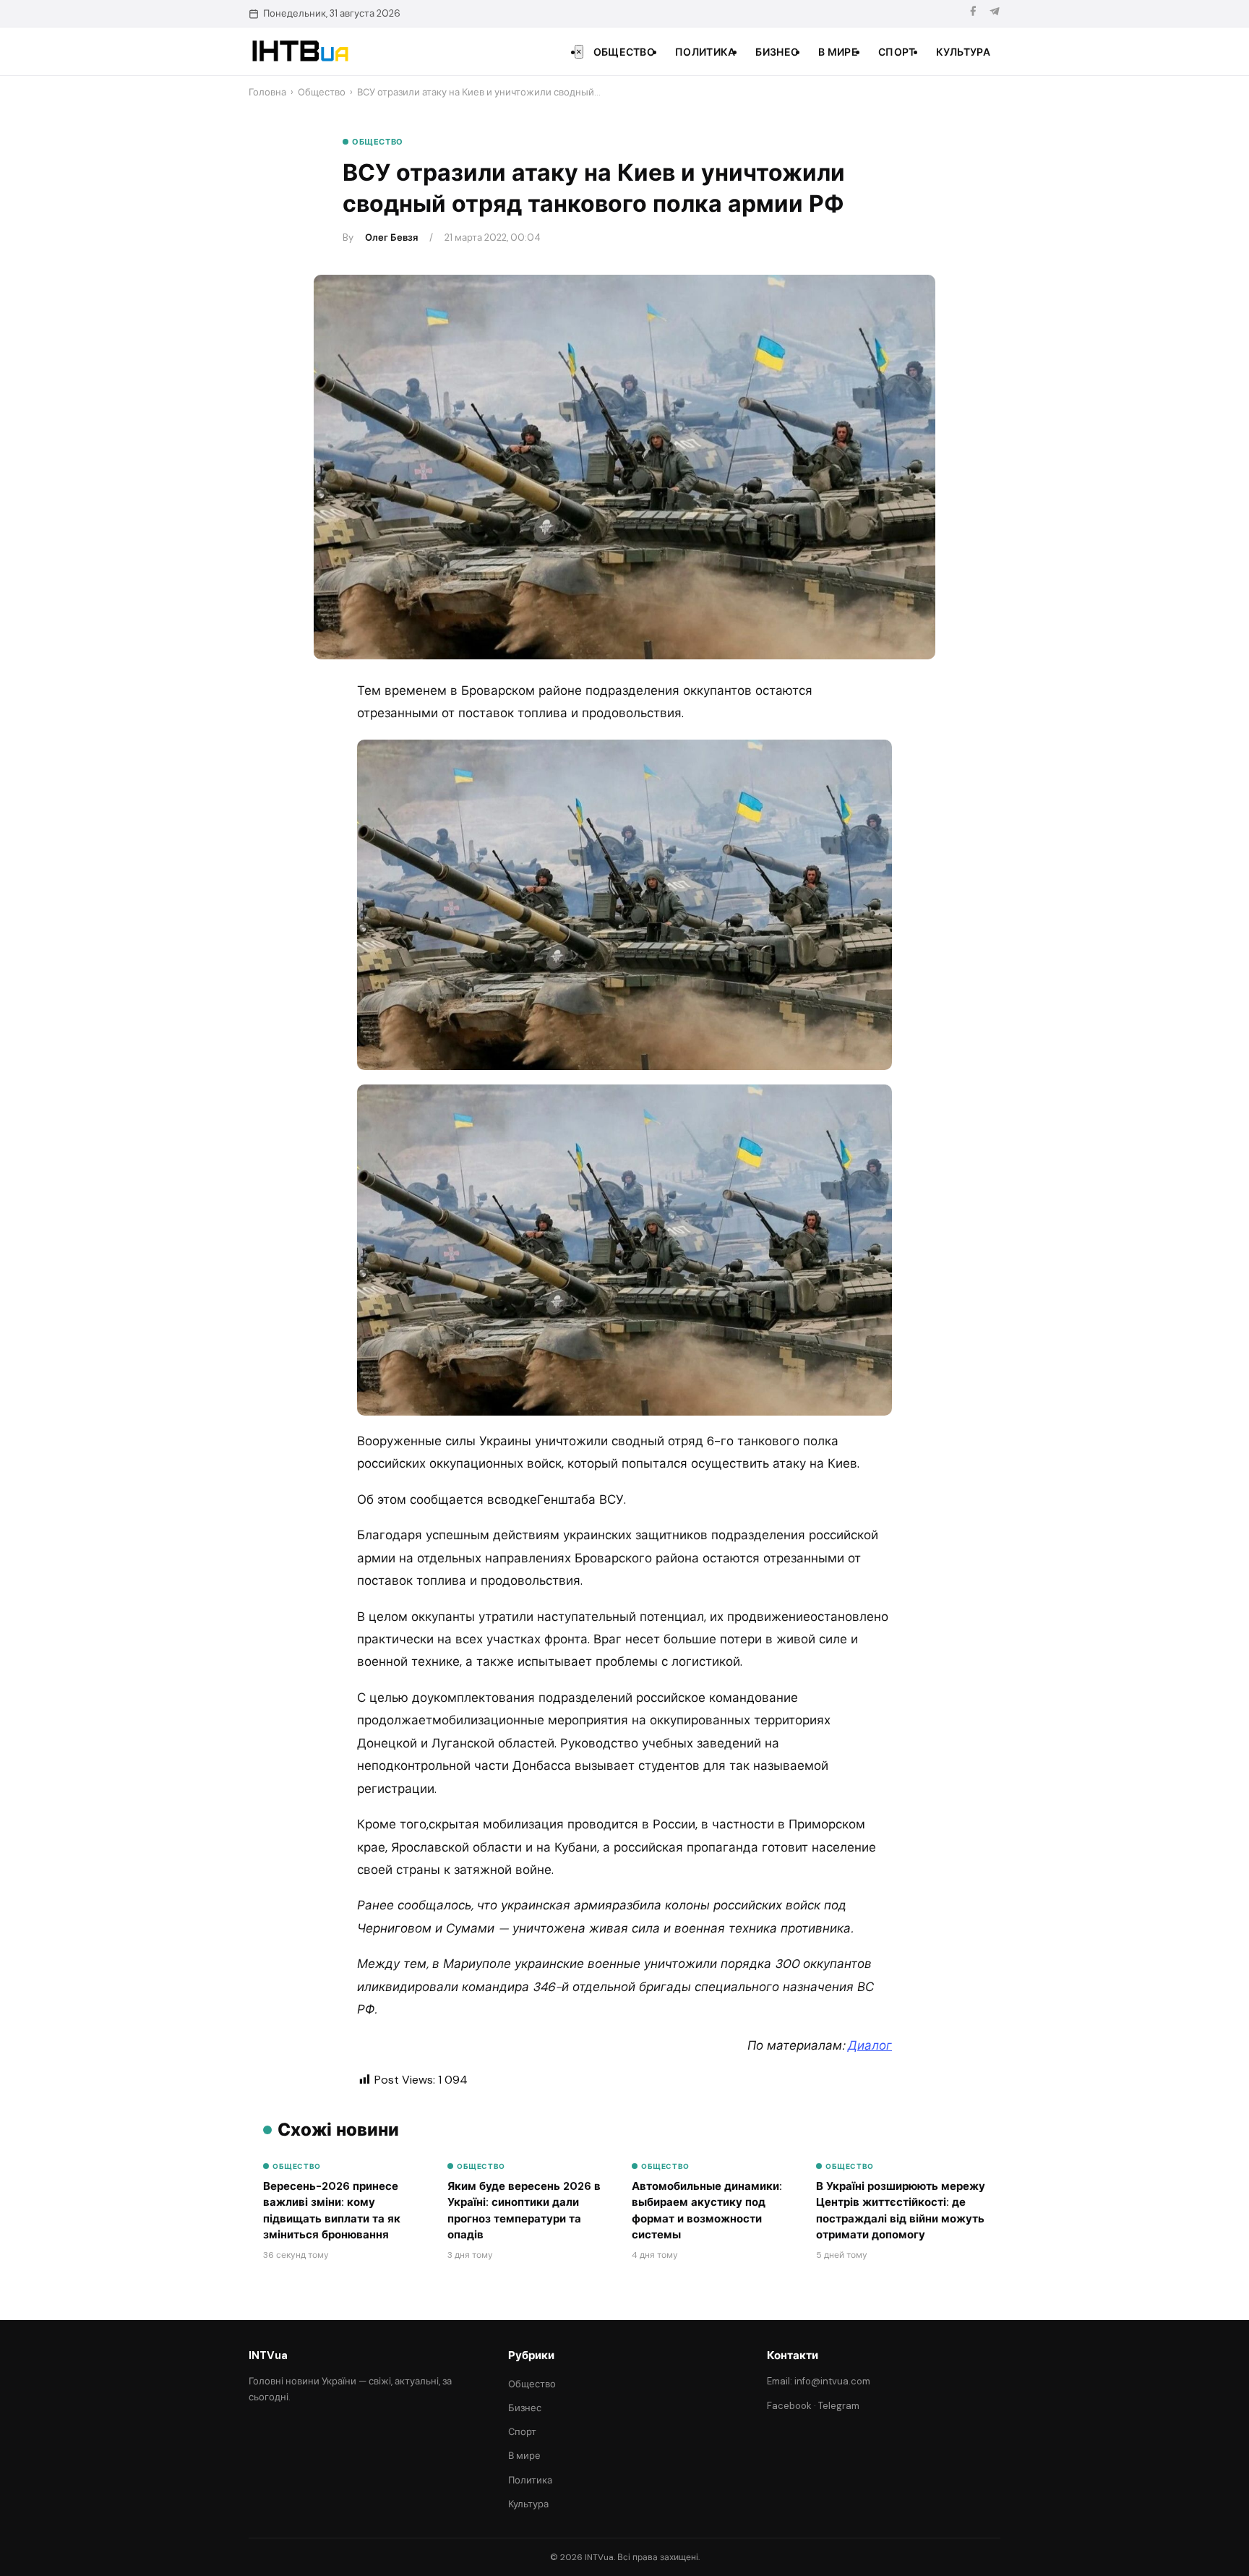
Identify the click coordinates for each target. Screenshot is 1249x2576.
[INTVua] (300, 51)
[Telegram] (995, 13)
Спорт (897, 52)
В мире (838, 52)
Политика (705, 52)
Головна (267, 92)
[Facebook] (973, 13)
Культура (963, 52)
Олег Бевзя (391, 238)
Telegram (839, 2406)
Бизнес (777, 52)
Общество (624, 52)
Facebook (789, 2406)
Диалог (870, 2045)
